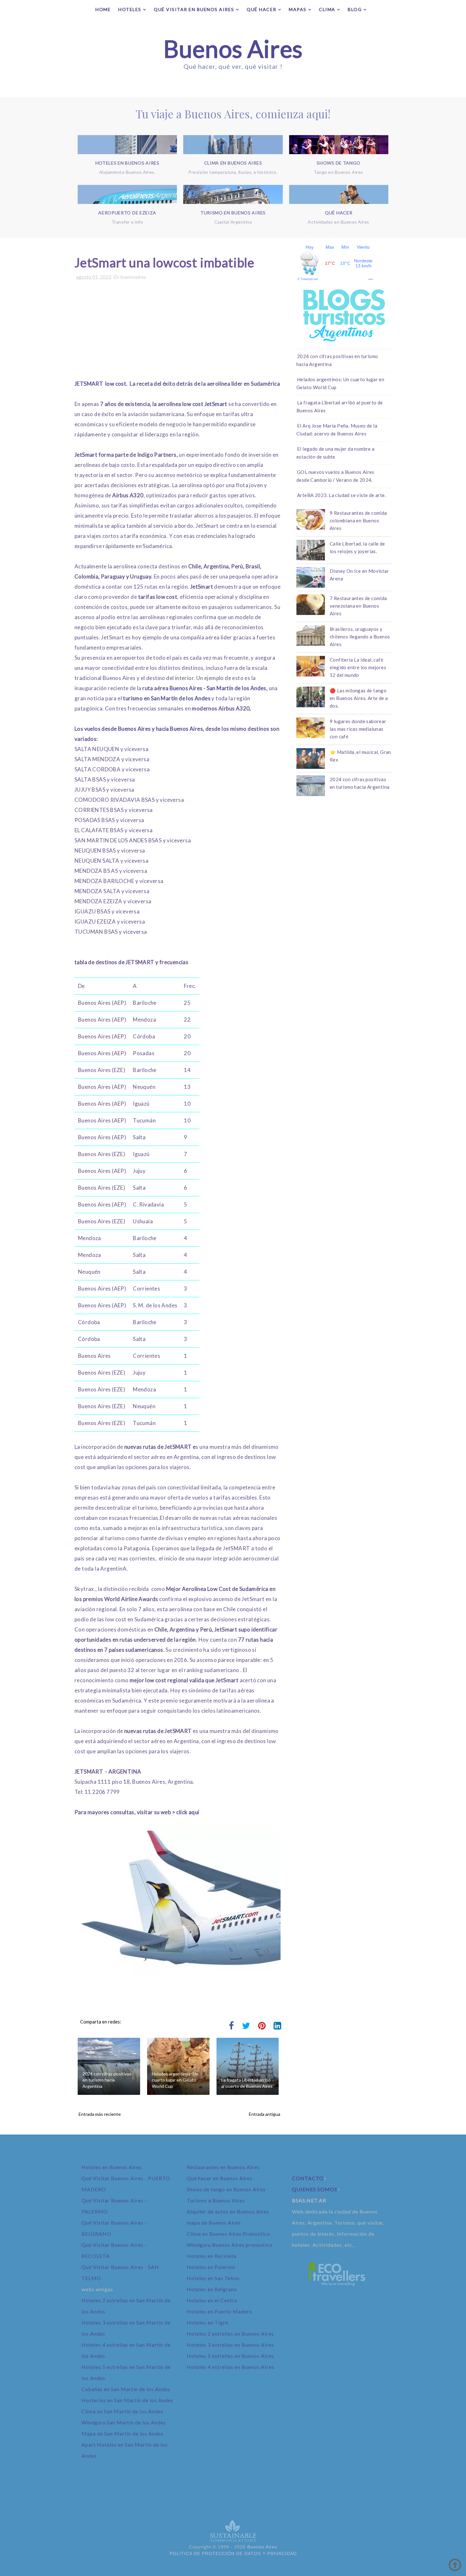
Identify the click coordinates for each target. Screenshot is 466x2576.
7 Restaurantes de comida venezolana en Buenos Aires (358, 606)
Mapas (298, 9)
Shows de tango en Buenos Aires (226, 2189)
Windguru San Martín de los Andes (124, 2422)
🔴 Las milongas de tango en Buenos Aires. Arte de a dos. (359, 698)
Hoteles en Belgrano (212, 2289)
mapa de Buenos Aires (214, 2223)
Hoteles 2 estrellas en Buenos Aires (230, 2334)
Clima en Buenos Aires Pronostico (228, 2234)
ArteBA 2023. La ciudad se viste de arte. (341, 495)
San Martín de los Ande (235, 688)
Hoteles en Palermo (211, 2267)
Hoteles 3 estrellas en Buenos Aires (230, 2345)
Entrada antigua (265, 2114)
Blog (355, 9)
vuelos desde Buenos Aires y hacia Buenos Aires (144, 729)
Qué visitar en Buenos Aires (194, 9)
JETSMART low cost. (102, 384)
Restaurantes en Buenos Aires (223, 2167)
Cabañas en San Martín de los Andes (126, 2389)
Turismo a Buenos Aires (216, 2200)
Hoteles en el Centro (212, 2300)
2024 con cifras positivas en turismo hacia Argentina (107, 2080)
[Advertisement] (178, 334)
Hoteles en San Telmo (213, 2278)
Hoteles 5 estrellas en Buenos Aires (230, 2356)
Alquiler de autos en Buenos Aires (228, 2211)
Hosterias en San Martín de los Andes (127, 2400)
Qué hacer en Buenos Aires (220, 2178)
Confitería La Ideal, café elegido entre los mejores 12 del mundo (358, 667)
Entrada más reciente (100, 2114)
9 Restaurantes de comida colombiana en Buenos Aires (358, 520)
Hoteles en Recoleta (212, 2256)
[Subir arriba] (455, 2565)
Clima (327, 9)
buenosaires (133, 277)
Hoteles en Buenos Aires (112, 2167)
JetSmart (87, 455)
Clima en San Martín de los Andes (122, 2411)
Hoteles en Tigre (207, 2322)
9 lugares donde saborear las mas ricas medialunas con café (358, 729)
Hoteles (130, 9)
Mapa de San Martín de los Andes (123, 2433)
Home (103, 9)
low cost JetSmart (205, 404)
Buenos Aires (233, 49)
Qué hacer (262, 9)
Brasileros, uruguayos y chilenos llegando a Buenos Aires (360, 637)
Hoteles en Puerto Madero (220, 2311)
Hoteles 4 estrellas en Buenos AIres (230, 2367)
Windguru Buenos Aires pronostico (230, 2245)
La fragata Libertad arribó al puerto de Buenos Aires (247, 2083)
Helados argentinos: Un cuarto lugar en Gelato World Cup (175, 2080)
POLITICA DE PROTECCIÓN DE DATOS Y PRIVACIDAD (233, 2553)
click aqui (188, 1812)
